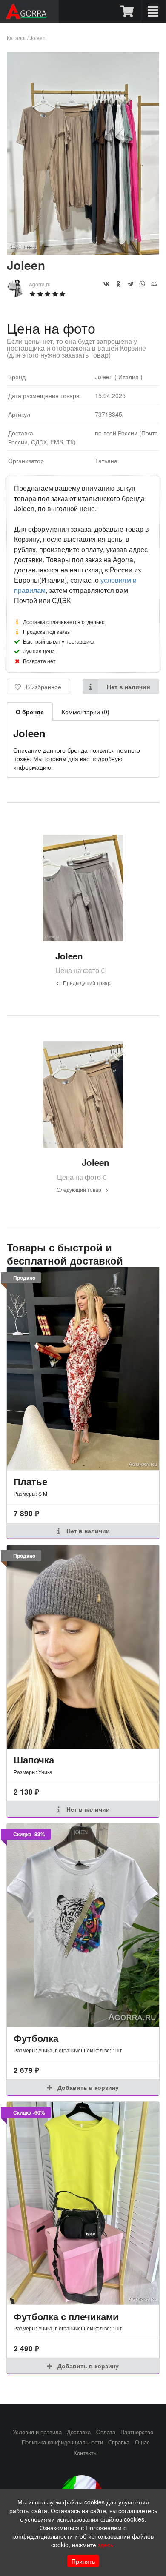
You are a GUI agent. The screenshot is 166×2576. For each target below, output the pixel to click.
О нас (142, 2442)
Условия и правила (37, 2432)
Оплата (106, 2432)
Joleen (38, 38)
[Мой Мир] (154, 284)
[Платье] (83, 1369)
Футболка (36, 2038)
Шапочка (34, 1760)
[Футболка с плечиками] (83, 2203)
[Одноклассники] (118, 284)
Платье (30, 1481)
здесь (106, 2545)
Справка (119, 2442)
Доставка (79, 2432)
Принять (83, 2561)
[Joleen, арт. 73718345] (83, 252)
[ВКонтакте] (106, 284)
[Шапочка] (83, 1647)
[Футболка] (83, 1925)
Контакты (86, 2453)
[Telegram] (130, 284)
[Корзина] (127, 11)
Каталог (16, 38)
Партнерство (137, 2432)
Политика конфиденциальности (62, 2442)
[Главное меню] (153, 11)
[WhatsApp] (142, 284)
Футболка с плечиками (66, 2316)
